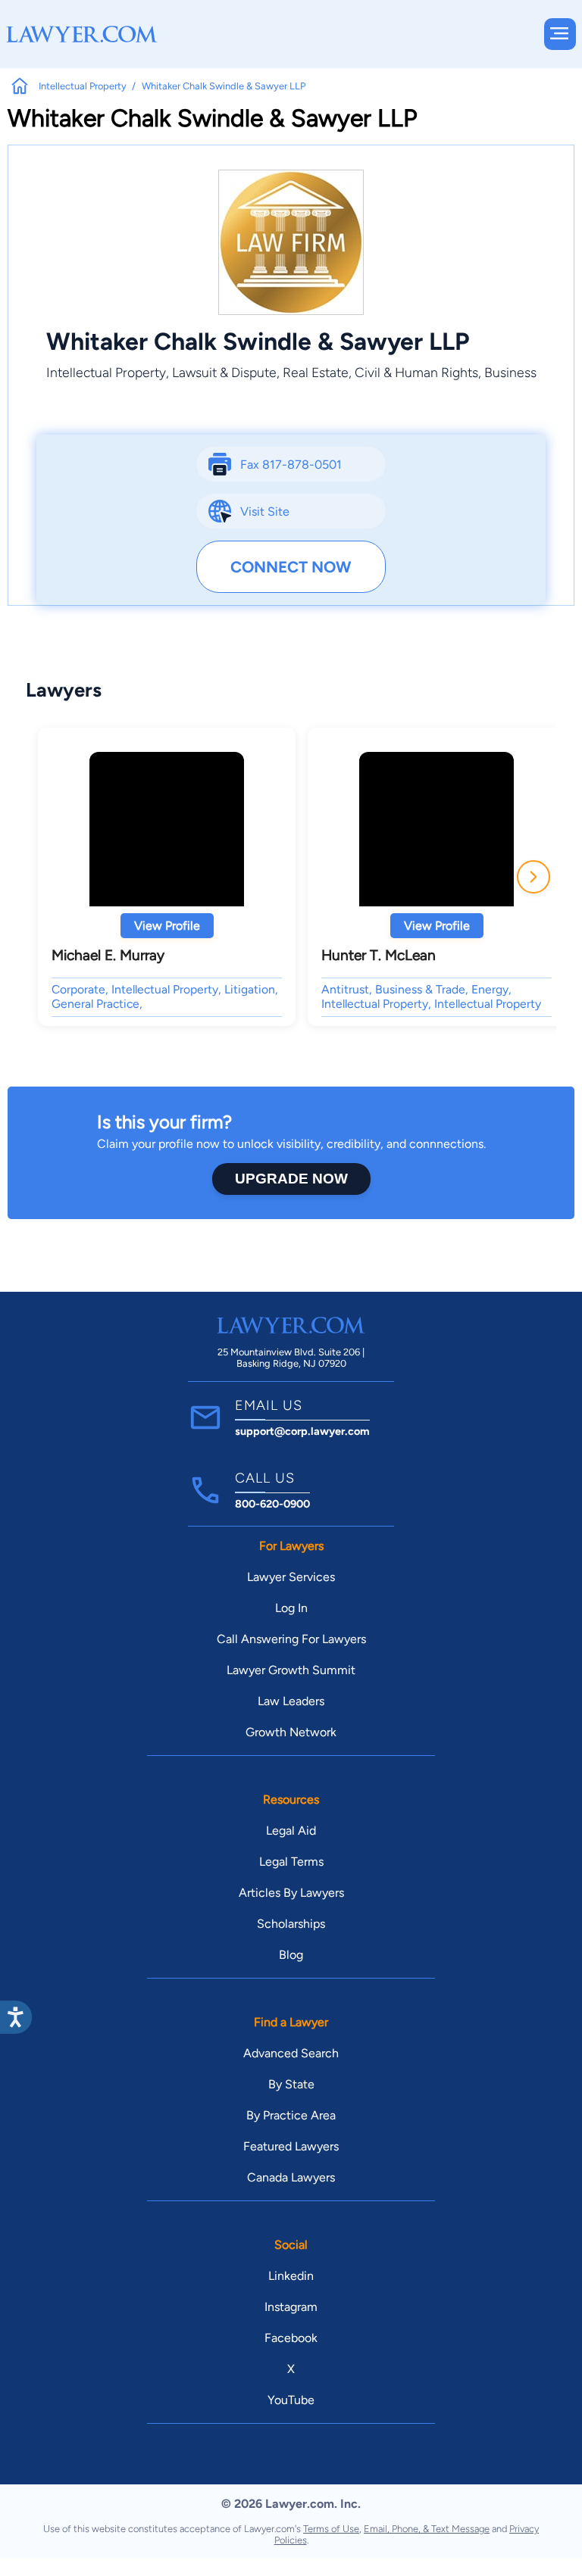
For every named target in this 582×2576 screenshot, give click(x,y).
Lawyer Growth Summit (291, 1670)
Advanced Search (291, 2053)
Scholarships (291, 1924)
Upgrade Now (291, 1179)
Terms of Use (331, 2529)
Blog (291, 1955)
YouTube (291, 2400)
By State (291, 2084)
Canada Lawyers (291, 2177)
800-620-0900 (272, 1504)
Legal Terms (291, 1862)
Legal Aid (291, 1831)
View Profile (167, 926)
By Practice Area (291, 2115)
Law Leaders (291, 1701)
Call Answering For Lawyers (291, 1639)
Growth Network (291, 1732)
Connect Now (291, 567)
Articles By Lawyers (291, 1893)
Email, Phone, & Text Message (427, 2529)
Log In (291, 1608)
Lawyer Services (291, 1577)
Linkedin (291, 2276)
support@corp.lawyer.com (302, 1431)
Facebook (291, 2338)
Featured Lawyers (291, 2146)
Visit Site (265, 511)
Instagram (291, 2307)
